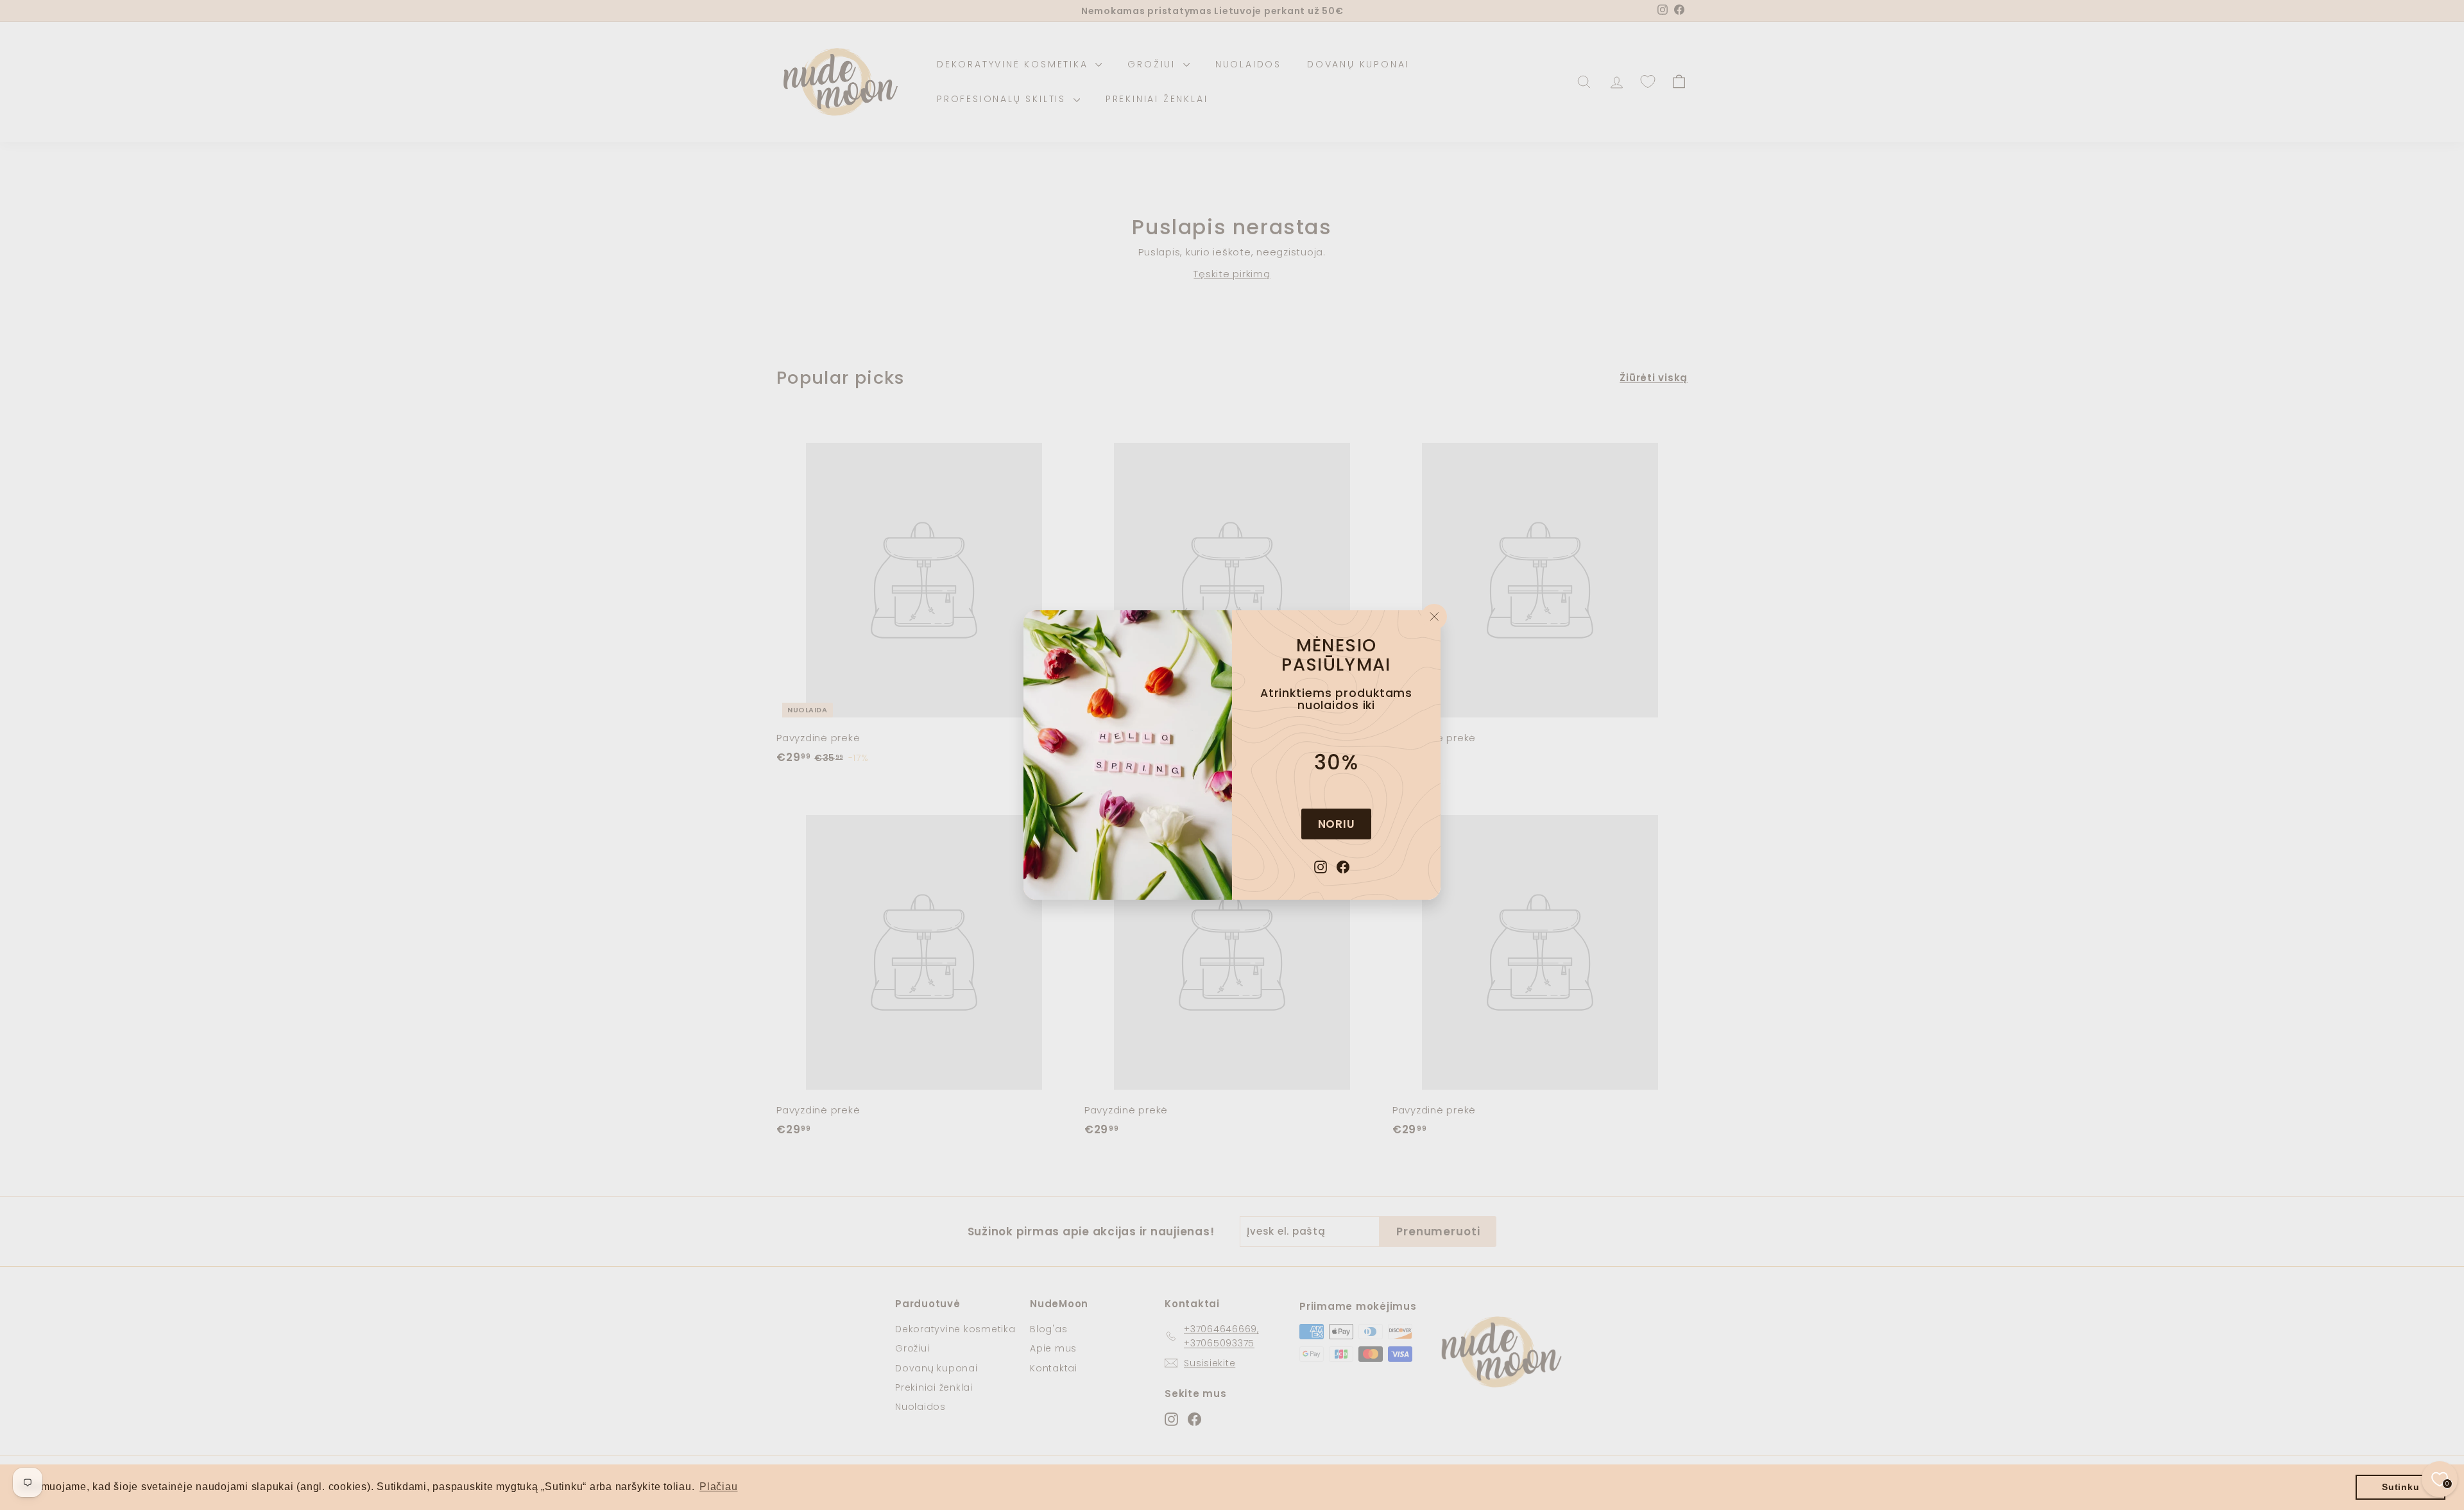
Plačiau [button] (718, 1487)
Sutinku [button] (2400, 1487)
